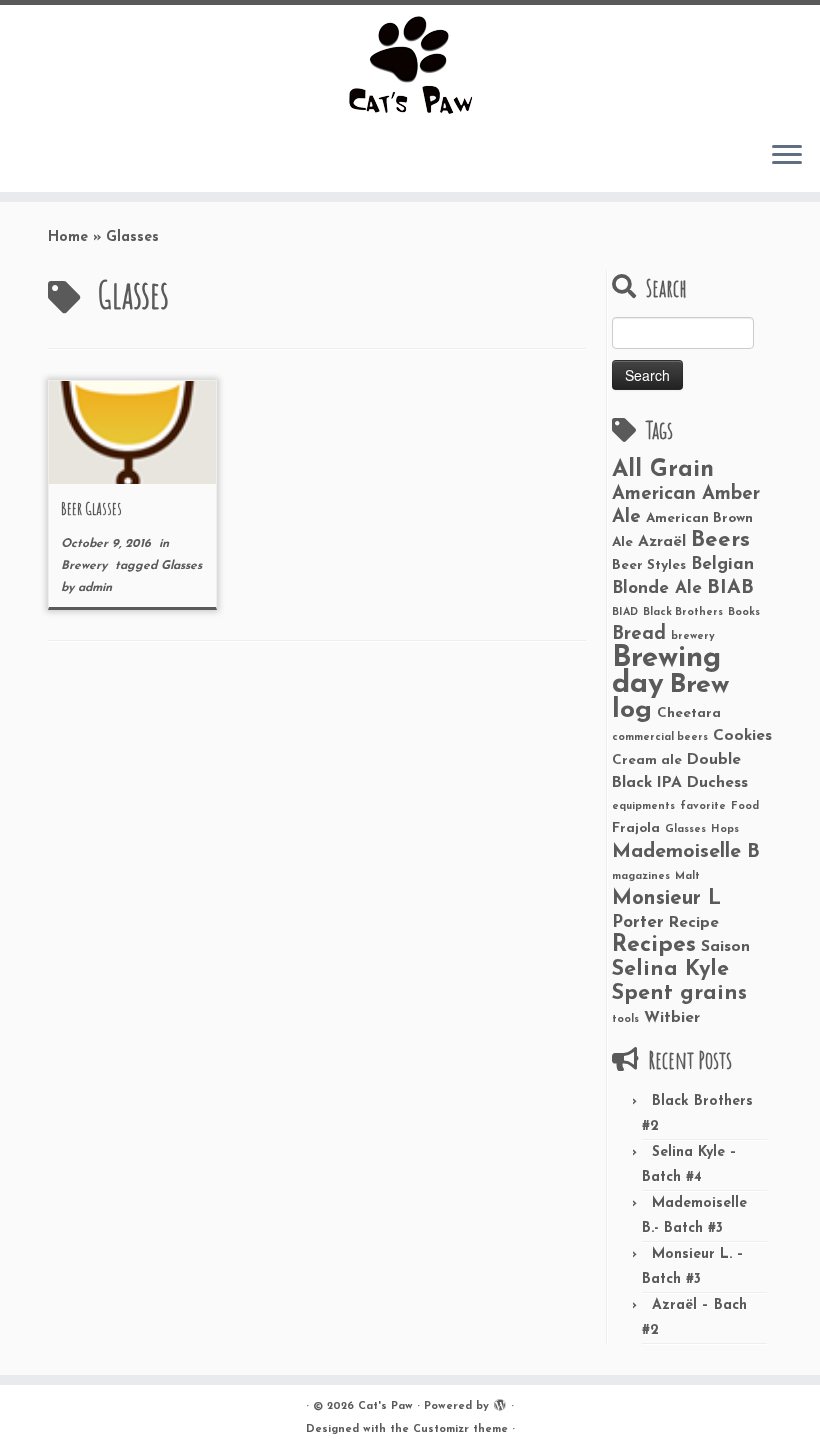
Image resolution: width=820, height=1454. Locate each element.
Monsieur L (666, 899)
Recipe (694, 923)
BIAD (625, 612)
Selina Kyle (670, 969)
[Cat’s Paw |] (410, 65)
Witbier (672, 1018)
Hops (725, 829)
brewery (693, 636)
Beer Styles (649, 565)
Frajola (636, 828)
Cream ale (647, 760)
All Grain (663, 470)
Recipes (654, 945)
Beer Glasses (91, 508)
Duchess (717, 783)
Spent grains (679, 993)
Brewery (86, 566)
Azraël (662, 542)
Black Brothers (683, 612)
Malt (687, 876)
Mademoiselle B (686, 852)
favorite (703, 806)
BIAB (730, 588)
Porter (638, 922)
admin (95, 588)
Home (68, 237)
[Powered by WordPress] (500, 1403)
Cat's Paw (385, 1406)
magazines (641, 876)
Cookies (742, 736)
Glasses (181, 566)
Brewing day (666, 671)
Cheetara (689, 713)
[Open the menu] (787, 156)
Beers (720, 540)
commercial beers (660, 737)
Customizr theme (460, 1429)
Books (744, 612)
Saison (725, 947)
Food (745, 806)
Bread (639, 634)
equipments (643, 806)
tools (625, 1019)
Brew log (670, 698)
